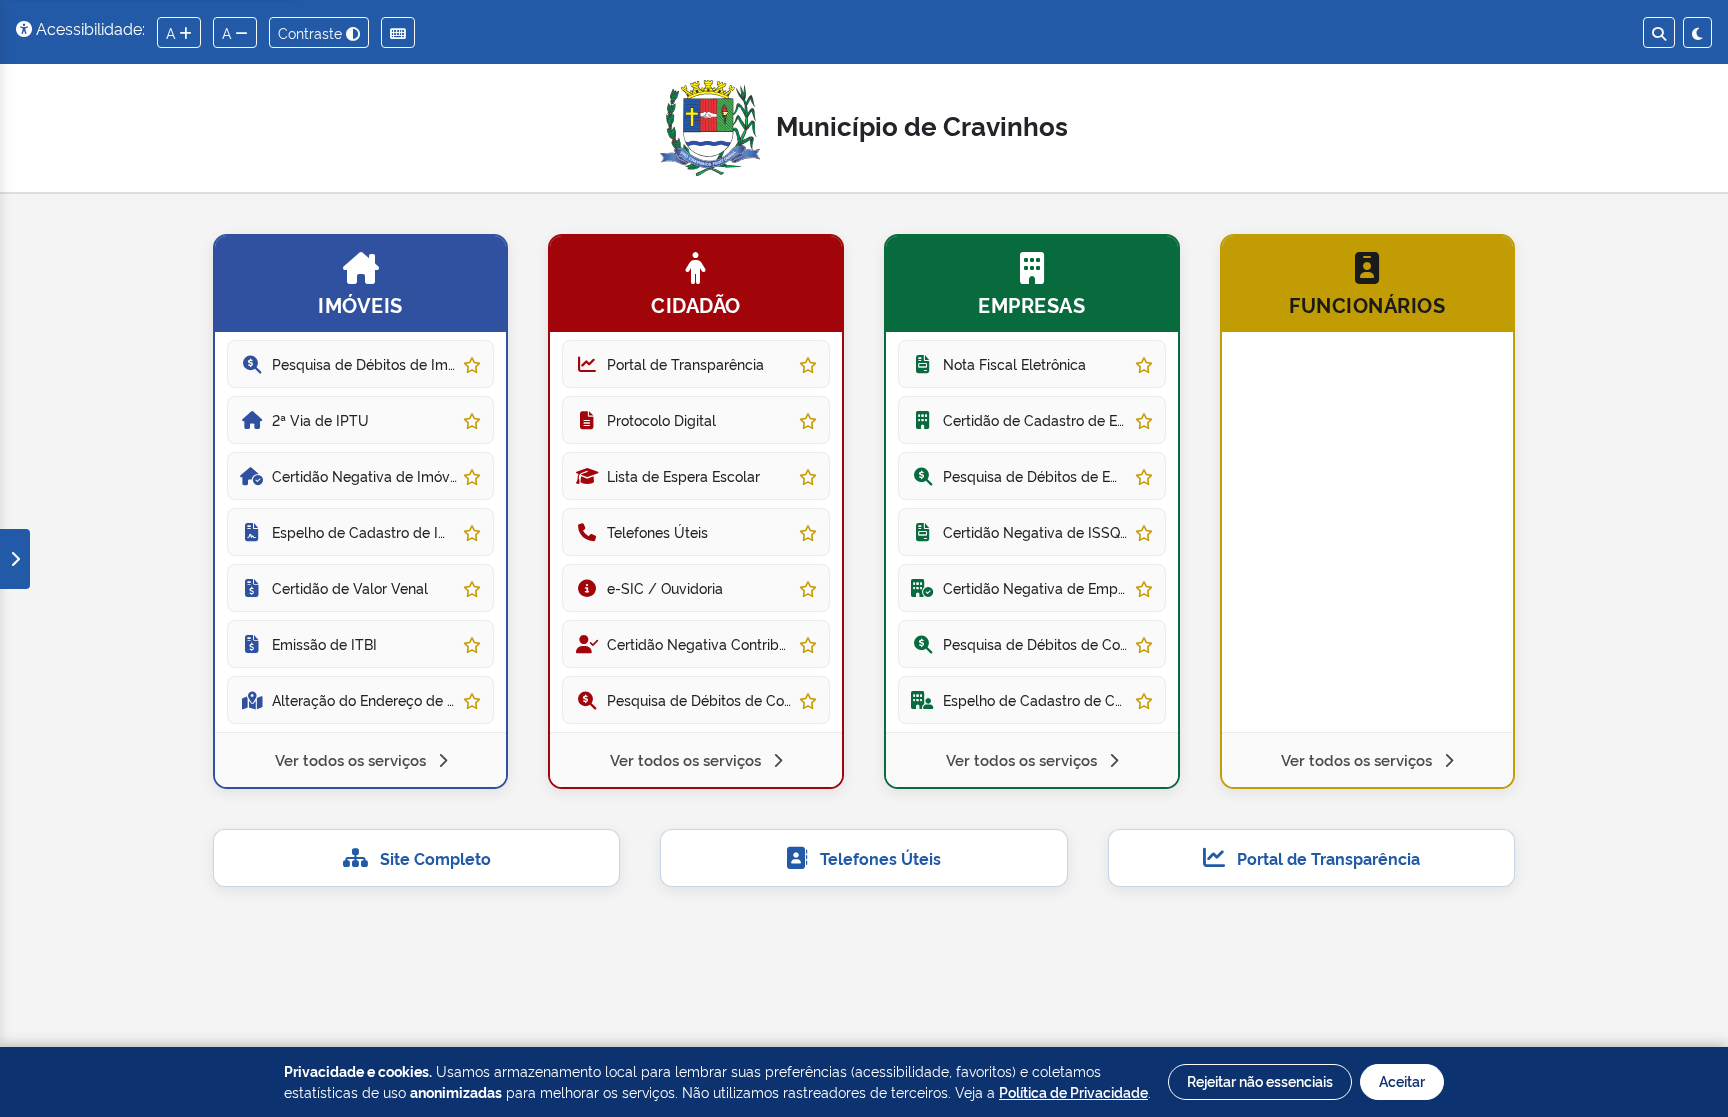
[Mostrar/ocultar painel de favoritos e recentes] (15, 559)
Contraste (312, 32)
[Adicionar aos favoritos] (472, 363)
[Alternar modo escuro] (1697, 32)
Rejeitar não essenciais (1260, 1081)
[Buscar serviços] (1659, 32)
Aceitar (1402, 1081)
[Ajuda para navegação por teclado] (398, 32)
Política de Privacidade (1073, 1092)
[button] (361, 512)
